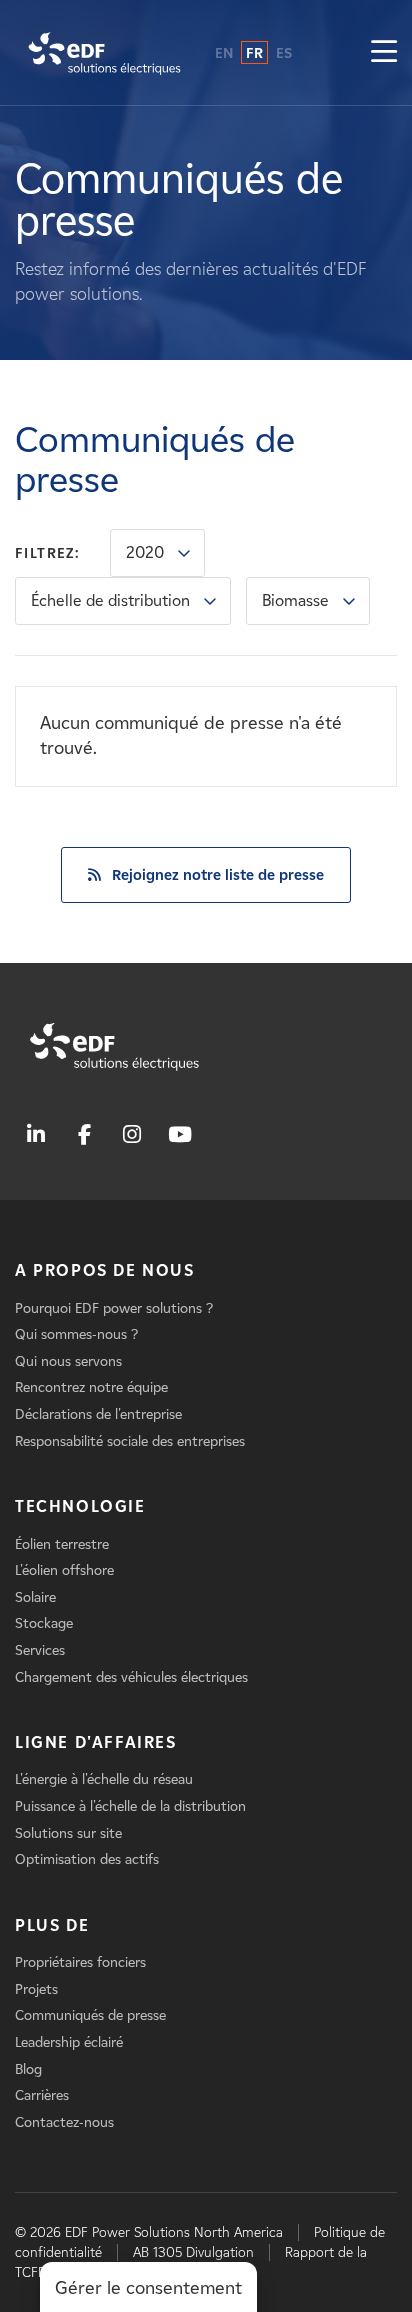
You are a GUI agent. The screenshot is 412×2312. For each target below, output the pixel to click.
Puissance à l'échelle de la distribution (130, 1806)
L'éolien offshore (64, 1570)
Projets (36, 1989)
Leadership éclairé (69, 2042)
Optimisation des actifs (87, 1859)
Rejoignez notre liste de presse (218, 875)
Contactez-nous (64, 2122)
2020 (145, 552)
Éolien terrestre (62, 1544)
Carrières (42, 2095)
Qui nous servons (68, 1361)
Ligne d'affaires (96, 1742)
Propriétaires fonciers (80, 1962)
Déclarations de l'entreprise (98, 1414)
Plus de (52, 1925)
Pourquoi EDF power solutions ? (114, 1308)
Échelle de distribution (110, 600)
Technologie (80, 1506)
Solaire (35, 1597)
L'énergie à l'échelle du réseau (104, 1779)
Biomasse (295, 600)
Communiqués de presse (90, 2015)
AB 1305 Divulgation (193, 2252)
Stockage (44, 1623)
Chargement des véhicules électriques (131, 1677)
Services (40, 1650)
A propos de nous (105, 1270)
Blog (28, 2069)
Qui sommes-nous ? (76, 1334)
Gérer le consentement (148, 2288)
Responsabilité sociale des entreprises (130, 1441)
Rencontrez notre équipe (91, 1387)
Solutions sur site (68, 1833)
